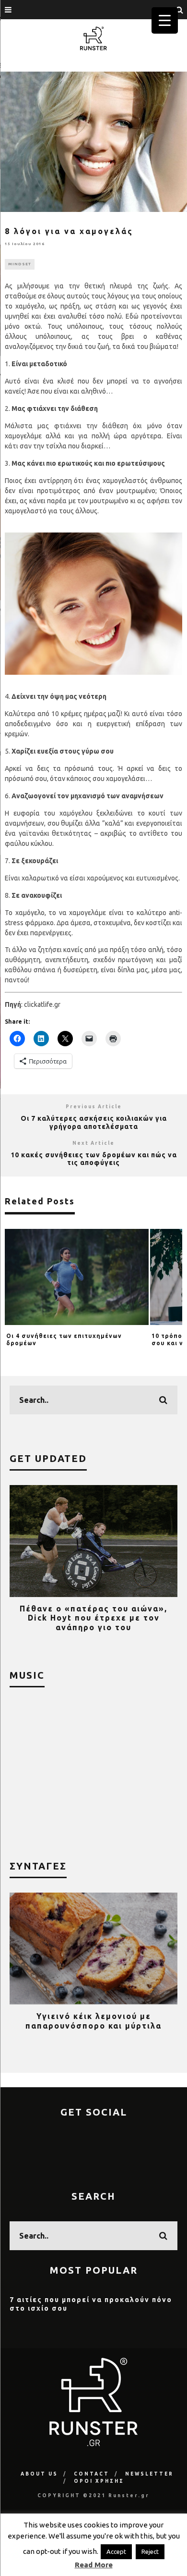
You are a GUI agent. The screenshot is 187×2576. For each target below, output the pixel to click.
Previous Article (94, 1107)
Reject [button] (150, 2551)
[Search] (180, 10)
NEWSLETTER (149, 2474)
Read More (94, 2565)
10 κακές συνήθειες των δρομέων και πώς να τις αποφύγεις (94, 1159)
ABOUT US (39, 2474)
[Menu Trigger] (165, 20)
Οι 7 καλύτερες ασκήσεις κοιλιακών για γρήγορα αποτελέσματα (94, 1122)
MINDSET (20, 264)
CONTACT (92, 2474)
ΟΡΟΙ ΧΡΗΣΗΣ (99, 2481)
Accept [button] (116, 2551)
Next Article (93, 1143)
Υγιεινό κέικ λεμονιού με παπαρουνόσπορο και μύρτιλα (93, 2021)
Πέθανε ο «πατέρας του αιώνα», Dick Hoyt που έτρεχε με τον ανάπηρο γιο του (93, 1618)
